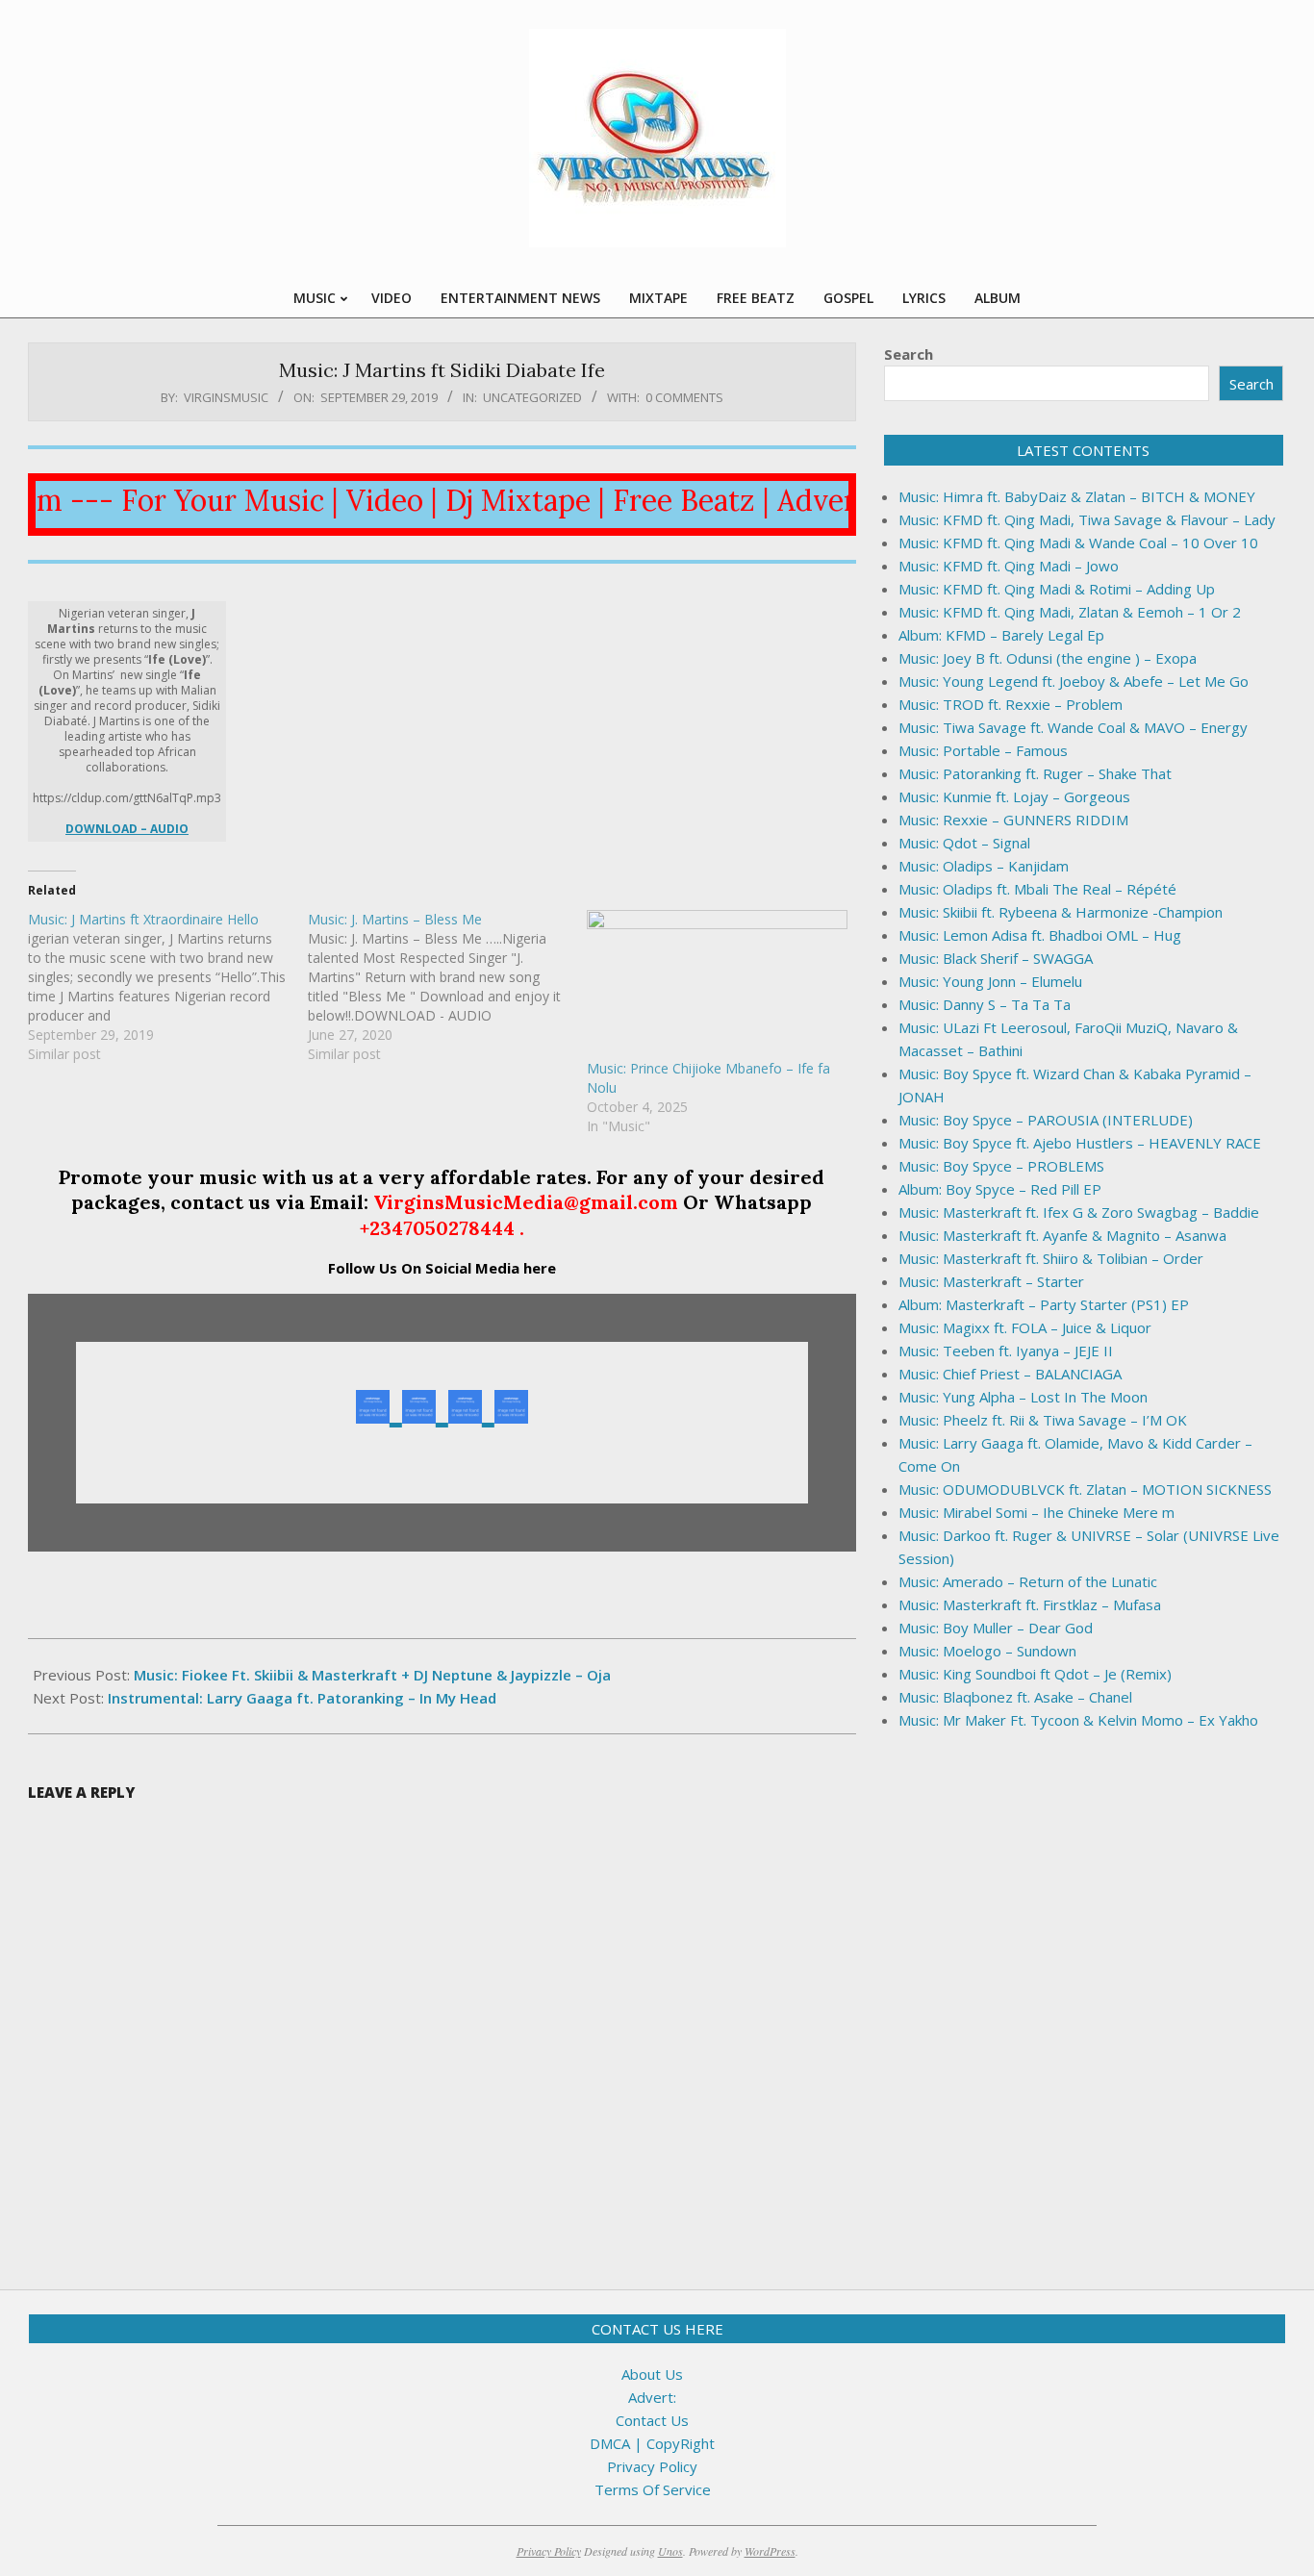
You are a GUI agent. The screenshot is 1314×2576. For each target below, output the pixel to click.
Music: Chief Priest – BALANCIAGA (1010, 1374)
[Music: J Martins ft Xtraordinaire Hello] (168, 987)
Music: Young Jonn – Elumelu (990, 981)
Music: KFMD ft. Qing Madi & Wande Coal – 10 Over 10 (1078, 543)
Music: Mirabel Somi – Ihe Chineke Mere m (1036, 1512)
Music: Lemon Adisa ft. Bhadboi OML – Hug (1040, 935)
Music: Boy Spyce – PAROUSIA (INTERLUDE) (1046, 1120)
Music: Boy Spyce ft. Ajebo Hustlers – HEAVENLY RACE (1080, 1143)
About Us (652, 2374)
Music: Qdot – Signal (964, 843)
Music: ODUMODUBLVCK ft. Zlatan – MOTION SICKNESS (1085, 1489)
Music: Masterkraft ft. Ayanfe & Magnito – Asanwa (1062, 1235)
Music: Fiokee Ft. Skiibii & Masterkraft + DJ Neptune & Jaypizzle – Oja (372, 1675)
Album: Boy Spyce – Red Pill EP (1000, 1189)
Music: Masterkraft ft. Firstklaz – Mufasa (1030, 1604)
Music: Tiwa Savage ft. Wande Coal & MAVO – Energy (1073, 727)
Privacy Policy (652, 2466)
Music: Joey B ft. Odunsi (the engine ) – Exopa (1048, 658)
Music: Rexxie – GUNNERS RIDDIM (1013, 820)
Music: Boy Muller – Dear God (996, 1628)
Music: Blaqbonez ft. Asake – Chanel (1015, 1697)
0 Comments (684, 397)
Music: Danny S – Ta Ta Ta (985, 1004)
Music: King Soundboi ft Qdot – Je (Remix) (1035, 1674)
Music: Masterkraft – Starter (991, 1281)
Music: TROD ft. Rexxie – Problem (1011, 704)
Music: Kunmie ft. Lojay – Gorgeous (1014, 796)
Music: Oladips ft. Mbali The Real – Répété (1037, 889)
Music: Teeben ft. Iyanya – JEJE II (1006, 1351)
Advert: (652, 2397)
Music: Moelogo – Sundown (987, 1651)
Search (909, 354)
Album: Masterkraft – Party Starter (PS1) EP (1044, 1304)
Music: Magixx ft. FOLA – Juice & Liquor (1025, 1327)
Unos (670, 2551)
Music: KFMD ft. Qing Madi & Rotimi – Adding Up (1057, 589)
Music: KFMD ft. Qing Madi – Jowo (1009, 566)
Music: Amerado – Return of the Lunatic (1028, 1581)
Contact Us (652, 2420)
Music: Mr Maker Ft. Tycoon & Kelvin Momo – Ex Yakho (1078, 1720)
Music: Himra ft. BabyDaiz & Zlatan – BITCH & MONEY (1077, 496)
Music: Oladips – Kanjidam (984, 866)
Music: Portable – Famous (983, 750)
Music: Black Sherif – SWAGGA (996, 958)
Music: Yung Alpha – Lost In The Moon (1023, 1397)
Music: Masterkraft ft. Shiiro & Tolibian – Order (1051, 1258)
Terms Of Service (653, 2489)
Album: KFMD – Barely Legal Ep (1001, 635)
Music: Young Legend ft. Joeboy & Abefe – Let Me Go (1074, 681)
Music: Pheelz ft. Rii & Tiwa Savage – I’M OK (1043, 1420)
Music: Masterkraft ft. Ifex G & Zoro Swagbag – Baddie (1079, 1212)
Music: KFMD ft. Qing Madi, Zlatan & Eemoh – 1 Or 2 (1070, 612)
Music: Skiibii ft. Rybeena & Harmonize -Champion (1061, 912)
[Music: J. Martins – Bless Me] (448, 987)
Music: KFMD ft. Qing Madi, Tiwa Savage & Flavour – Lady (1087, 519)
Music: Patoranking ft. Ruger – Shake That (1035, 773)
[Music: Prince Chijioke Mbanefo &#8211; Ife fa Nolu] (717, 985)
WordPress (770, 2551)
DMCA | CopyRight (652, 2443)
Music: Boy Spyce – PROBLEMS (1001, 1166)
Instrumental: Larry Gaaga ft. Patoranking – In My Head (302, 1698)
